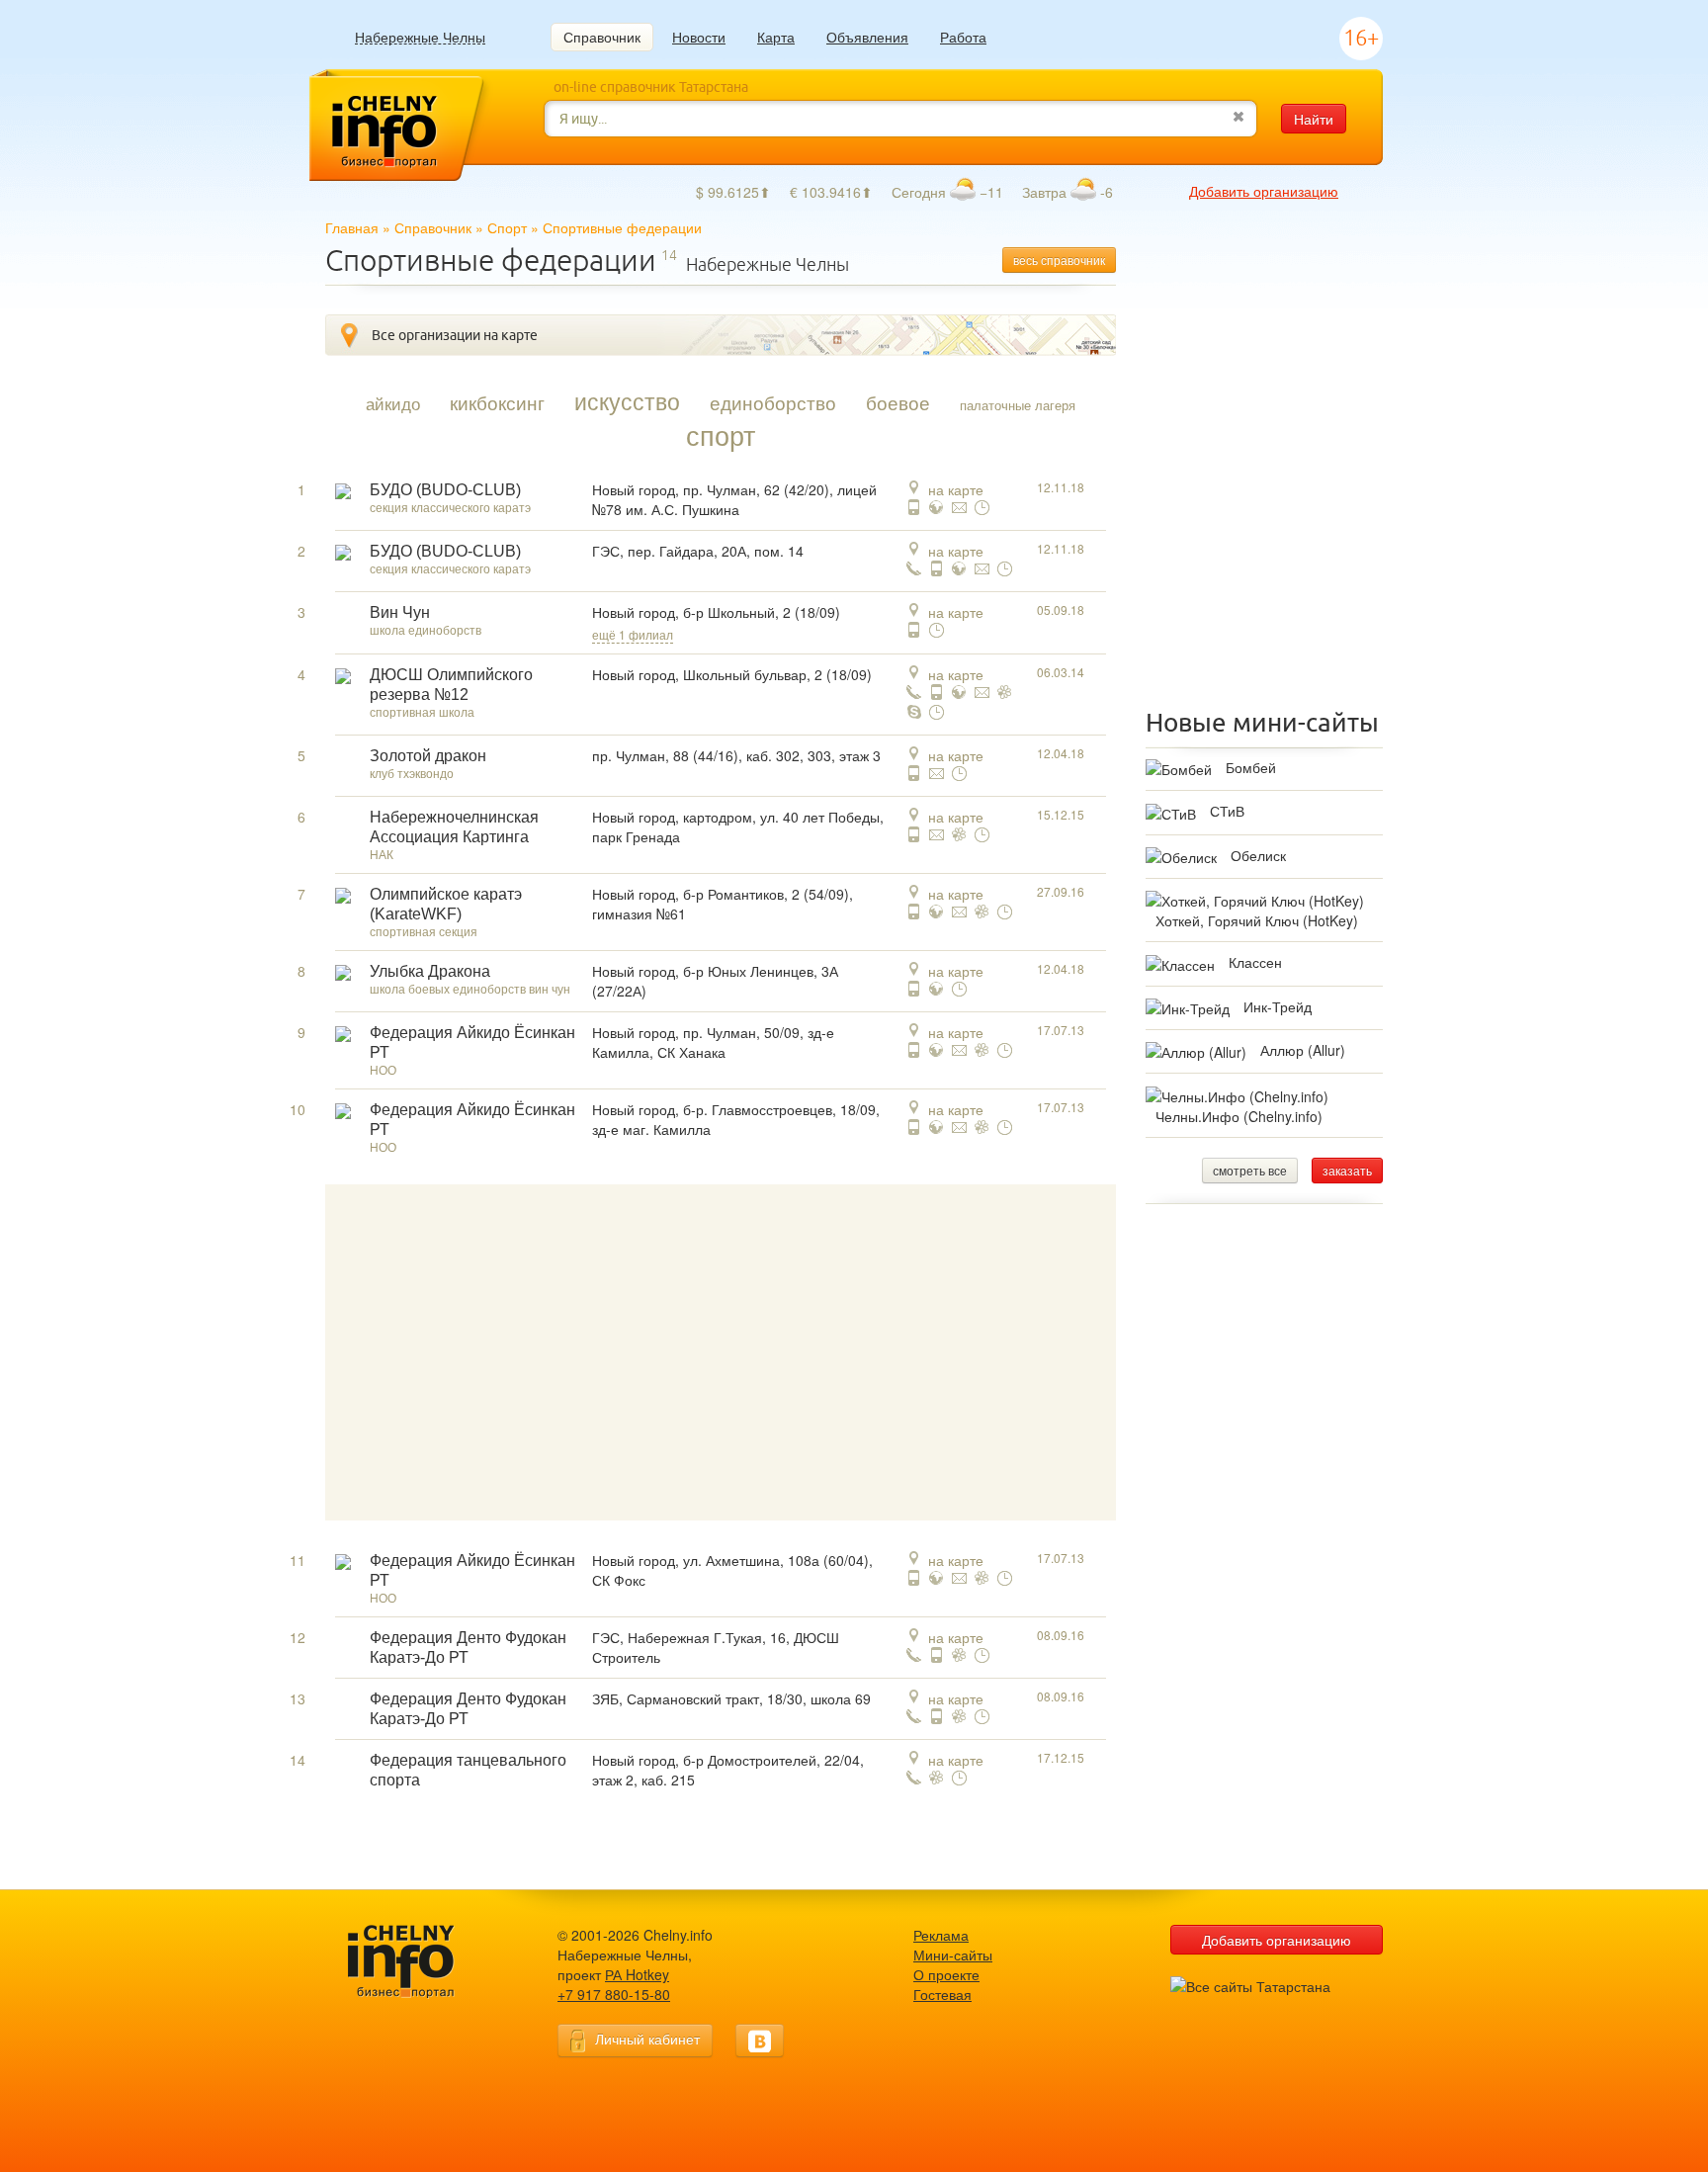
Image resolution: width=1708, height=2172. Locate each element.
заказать (1347, 1170)
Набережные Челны (420, 37)
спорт (721, 435)
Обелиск (1258, 855)
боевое (898, 402)
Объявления (867, 37)
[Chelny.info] (419, 1962)
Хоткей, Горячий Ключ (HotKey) (1257, 920)
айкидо (393, 403)
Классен (1255, 962)
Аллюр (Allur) (1303, 1050)
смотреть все (1250, 1170)
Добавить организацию (1264, 191)
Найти (1314, 119)
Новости (699, 37)
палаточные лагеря (1018, 405)
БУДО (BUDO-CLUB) (445, 490)
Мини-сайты (953, 1955)
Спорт (507, 227)
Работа (963, 37)
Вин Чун (400, 612)
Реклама (941, 1935)
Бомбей (1251, 767)
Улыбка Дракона (430, 971)
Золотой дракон (428, 756)
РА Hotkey (637, 1974)
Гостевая (942, 1994)
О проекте (946, 1974)
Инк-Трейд (1278, 1006)
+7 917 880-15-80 (614, 1994)
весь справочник (1059, 260)
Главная (352, 227)
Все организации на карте (455, 335)
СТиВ (1227, 811)
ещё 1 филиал (633, 634)
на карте (956, 489)
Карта (776, 37)
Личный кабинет (647, 2039)
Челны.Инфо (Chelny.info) (1239, 1116)
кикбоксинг (497, 402)
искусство (627, 400)
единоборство (773, 402)
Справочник (602, 37)
